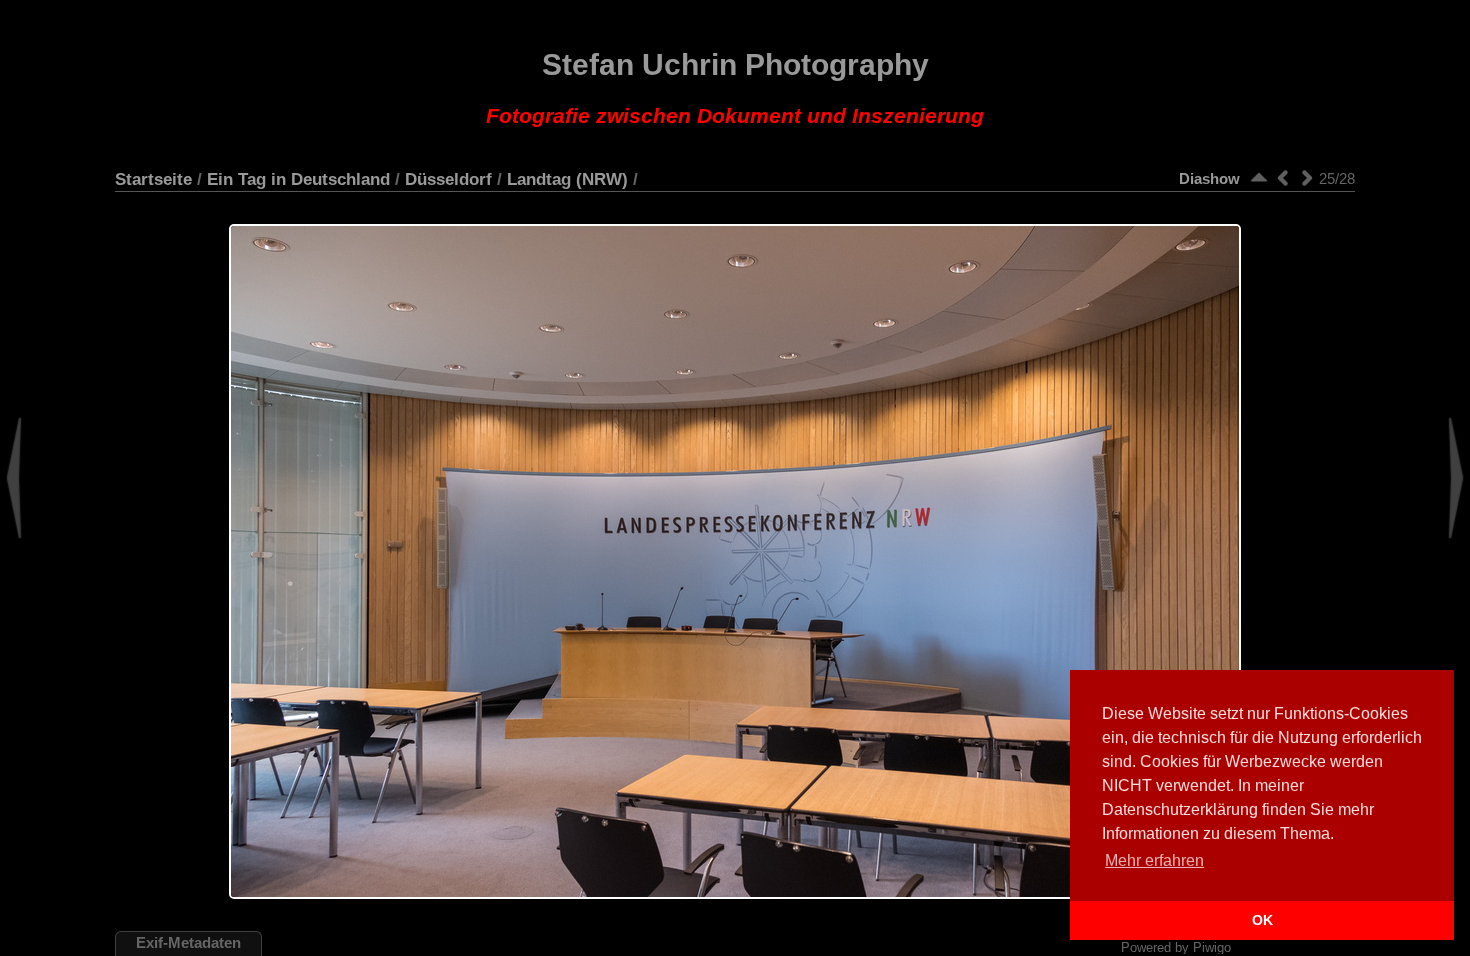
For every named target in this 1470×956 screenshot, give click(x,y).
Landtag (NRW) (567, 179)
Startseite (153, 179)
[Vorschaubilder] (1259, 177)
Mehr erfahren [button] (1154, 860)
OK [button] (1262, 920)
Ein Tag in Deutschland (298, 179)
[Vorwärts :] (1307, 177)
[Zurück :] (1283, 177)
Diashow (1209, 178)
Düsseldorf (448, 179)
